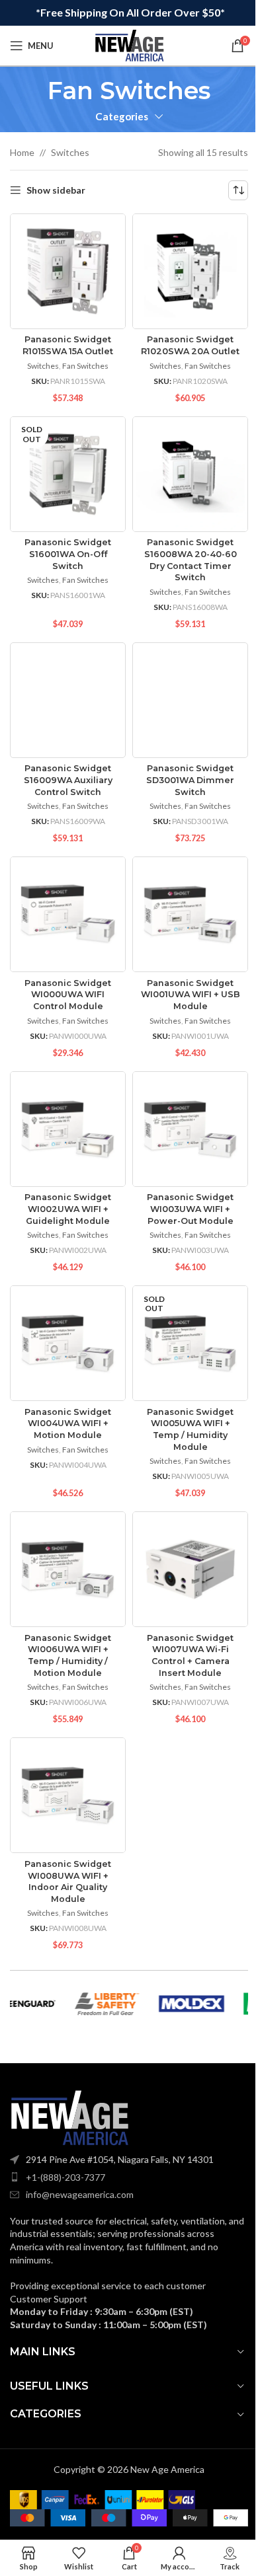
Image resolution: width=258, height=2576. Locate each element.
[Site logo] (129, 45)
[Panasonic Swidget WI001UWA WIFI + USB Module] (190, 914)
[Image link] (69, 2117)
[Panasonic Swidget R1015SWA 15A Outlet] (68, 271)
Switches (70, 152)
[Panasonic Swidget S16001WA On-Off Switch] (68, 474)
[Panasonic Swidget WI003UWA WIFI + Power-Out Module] (190, 1129)
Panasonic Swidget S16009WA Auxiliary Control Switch (68, 780)
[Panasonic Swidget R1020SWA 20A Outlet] (190, 271)
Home (22, 152)
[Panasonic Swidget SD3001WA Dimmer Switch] (190, 700)
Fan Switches (85, 366)
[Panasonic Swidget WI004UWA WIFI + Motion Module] (68, 1343)
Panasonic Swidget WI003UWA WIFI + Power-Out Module (190, 1209)
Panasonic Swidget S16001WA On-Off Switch (68, 554)
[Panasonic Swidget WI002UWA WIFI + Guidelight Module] (68, 1129)
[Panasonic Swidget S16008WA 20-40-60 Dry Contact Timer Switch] (190, 474)
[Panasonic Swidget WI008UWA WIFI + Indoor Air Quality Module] (68, 1795)
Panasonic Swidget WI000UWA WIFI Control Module (68, 995)
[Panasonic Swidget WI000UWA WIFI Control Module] (68, 914)
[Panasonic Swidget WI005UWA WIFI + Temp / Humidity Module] (190, 1343)
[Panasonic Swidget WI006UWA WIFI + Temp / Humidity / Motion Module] (68, 1569)
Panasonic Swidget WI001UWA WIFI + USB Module (191, 995)
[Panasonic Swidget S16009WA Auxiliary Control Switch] (68, 700)
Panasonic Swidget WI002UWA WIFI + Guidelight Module (68, 1209)
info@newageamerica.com (80, 2194)
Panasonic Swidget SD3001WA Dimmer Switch (190, 780)
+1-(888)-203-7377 (65, 2177)
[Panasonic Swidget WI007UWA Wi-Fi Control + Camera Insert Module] (190, 1569)
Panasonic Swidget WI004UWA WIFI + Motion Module (68, 1423)
